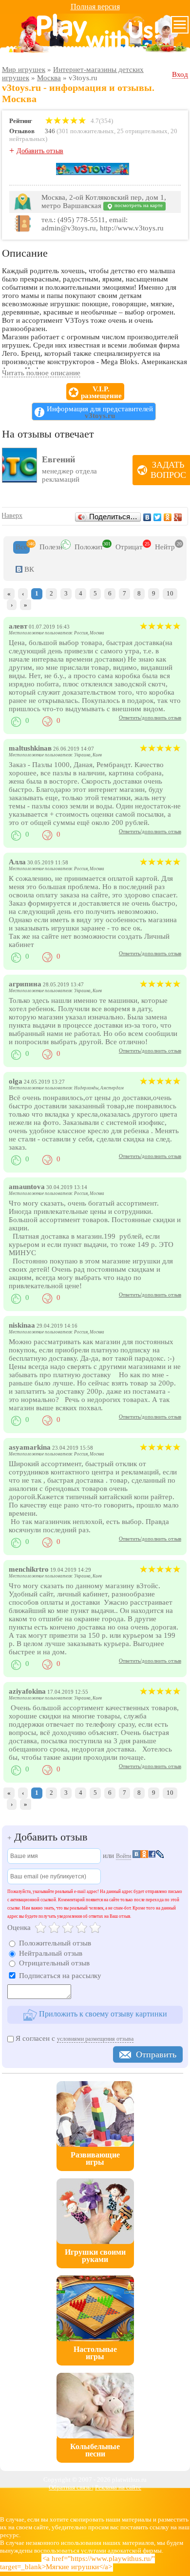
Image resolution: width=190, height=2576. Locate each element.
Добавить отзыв (40, 151)
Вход (180, 74)
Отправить (156, 2054)
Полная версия (95, 7)
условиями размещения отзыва (95, 2039)
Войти (123, 1856)
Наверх (12, 516)
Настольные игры (95, 2353)
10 (170, 593)
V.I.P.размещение (101, 392)
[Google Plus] (178, 517)
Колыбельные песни (95, 2450)
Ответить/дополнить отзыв (150, 718)
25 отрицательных (142, 131)
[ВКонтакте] (147, 517)
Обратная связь (70, 2487)
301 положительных (86, 131)
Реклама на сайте (118, 2487)
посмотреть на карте (138, 205)
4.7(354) (101, 121)
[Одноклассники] (168, 517)
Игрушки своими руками (95, 2256)
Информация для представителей (100, 412)
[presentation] (21, 547)
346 (50, 131)
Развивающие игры (95, 2158)
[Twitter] (158, 517)
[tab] (21, 547)
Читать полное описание (41, 373)
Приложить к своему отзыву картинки (102, 2014)
